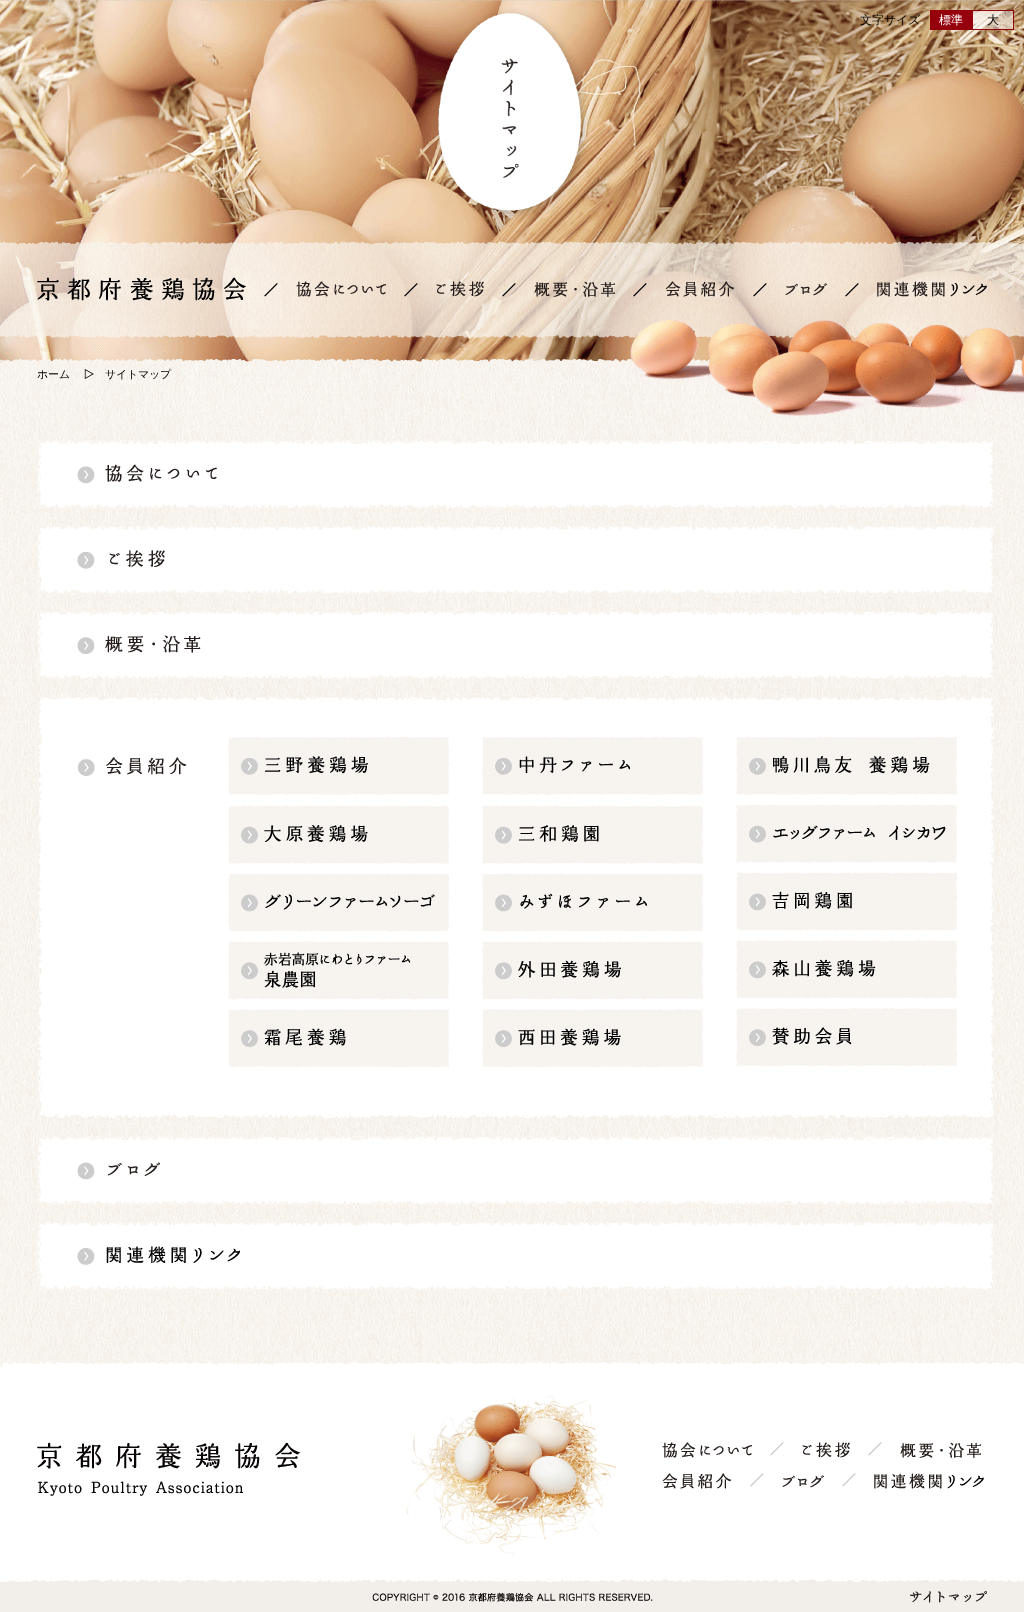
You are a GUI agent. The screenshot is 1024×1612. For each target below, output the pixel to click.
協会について (341, 289)
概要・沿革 (574, 289)
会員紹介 (700, 289)
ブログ (806, 289)
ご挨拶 (460, 289)
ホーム (53, 374)
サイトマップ (948, 1597)
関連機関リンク (932, 289)
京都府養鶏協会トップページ (141, 289)
